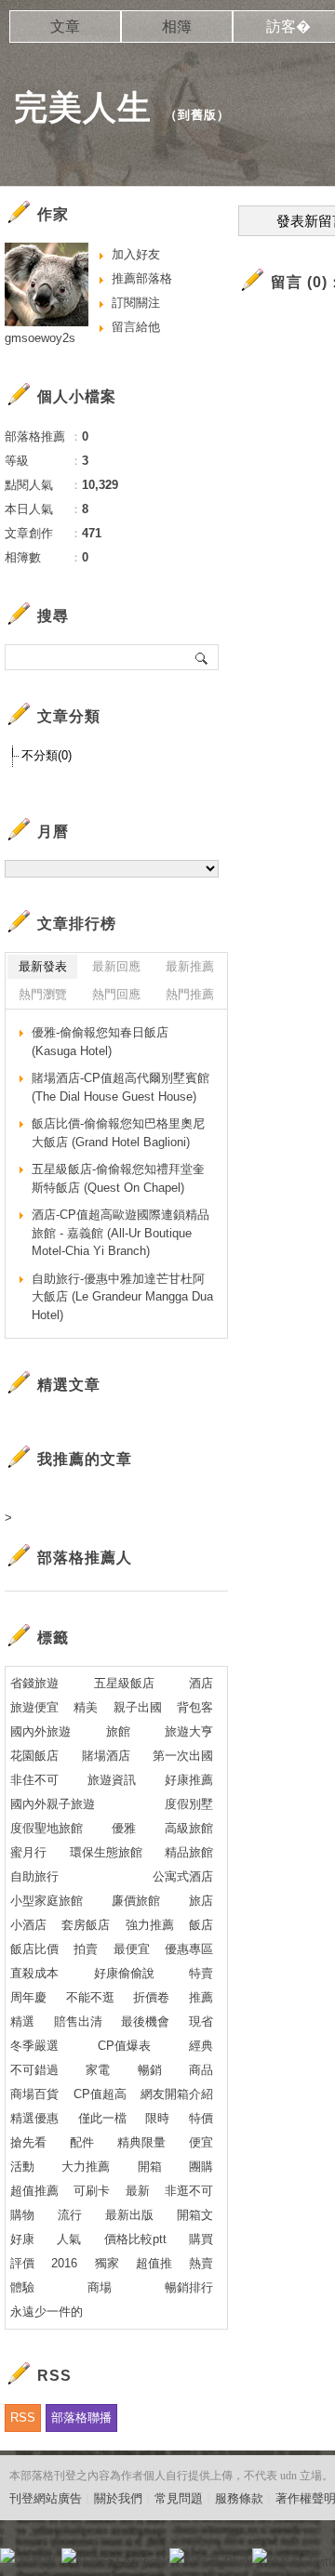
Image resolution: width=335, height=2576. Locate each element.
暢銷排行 (189, 2287)
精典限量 (141, 2142)
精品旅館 (189, 1852)
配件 (82, 2142)
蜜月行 (28, 1852)
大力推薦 (86, 2166)
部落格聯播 (81, 2417)
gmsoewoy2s (40, 338)
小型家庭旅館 (47, 1901)
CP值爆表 (124, 2046)
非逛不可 (189, 2191)
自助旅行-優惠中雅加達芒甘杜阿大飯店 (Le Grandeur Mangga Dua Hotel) (122, 1297)
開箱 (150, 2166)
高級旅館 (189, 1828)
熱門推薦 (190, 994)
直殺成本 (34, 1973)
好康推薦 (189, 1780)
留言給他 (136, 327)
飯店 (201, 1925)
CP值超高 (100, 2094)
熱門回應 (116, 994)
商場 (100, 2287)
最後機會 (145, 2021)
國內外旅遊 (40, 1731)
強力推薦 (150, 1925)
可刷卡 (92, 2191)
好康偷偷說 (124, 1973)
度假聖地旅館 (47, 1828)
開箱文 (195, 2215)
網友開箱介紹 (177, 2094)
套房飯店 (86, 1925)
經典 (201, 2046)
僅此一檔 (102, 2118)
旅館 (118, 1731)
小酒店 (28, 1925)
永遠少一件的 (47, 2312)
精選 (22, 2021)
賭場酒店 (106, 1756)
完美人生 (83, 107)
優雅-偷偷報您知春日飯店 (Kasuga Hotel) (100, 1042)
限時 (157, 2118)
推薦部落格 (142, 278)
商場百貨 (34, 2094)
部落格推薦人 (85, 1558)
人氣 (69, 2239)
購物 (22, 2215)
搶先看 (28, 2142)
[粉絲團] (7, 2556)
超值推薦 (34, 2191)
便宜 (201, 2142)
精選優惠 (34, 2118)
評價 (22, 2263)
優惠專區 (189, 1949)
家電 (98, 2070)
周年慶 (28, 1997)
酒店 (201, 1683)
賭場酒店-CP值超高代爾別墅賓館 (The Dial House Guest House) (121, 1087)
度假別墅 (189, 1804)
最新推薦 (190, 966)
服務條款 (239, 2498)
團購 (201, 2166)
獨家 (107, 2263)
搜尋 (202, 657)
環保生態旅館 (106, 1852)
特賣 (201, 1973)
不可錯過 (34, 2070)
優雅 (124, 1828)
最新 (138, 2191)
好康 (22, 2239)
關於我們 (118, 2498)
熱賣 (201, 2263)
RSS (23, 2417)
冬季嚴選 (34, 2046)
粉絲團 (38, 2562)
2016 (64, 2263)
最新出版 (129, 2215)
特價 (201, 2118)
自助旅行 (34, 1876)
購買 (201, 2239)
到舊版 (197, 115)
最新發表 (43, 966)
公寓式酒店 (183, 1876)
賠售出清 (78, 2021)
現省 (201, 2021)
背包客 (195, 1707)
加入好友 (136, 254)
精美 (86, 1707)
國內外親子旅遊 (53, 1804)
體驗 (22, 2287)
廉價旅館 (136, 1901)
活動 (22, 2166)
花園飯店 (34, 1756)
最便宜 (132, 1949)
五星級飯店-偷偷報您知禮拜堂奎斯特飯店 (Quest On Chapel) (118, 1178)
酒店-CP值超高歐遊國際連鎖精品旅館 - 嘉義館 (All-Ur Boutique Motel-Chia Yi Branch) (121, 1233)
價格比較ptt (135, 2239)
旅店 (201, 1901)
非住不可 (34, 1780)
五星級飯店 (124, 1683)
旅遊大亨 (189, 1731)
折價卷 (151, 1997)
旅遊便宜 (34, 1707)
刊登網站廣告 (46, 2498)
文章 (65, 26)
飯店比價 (34, 1949)
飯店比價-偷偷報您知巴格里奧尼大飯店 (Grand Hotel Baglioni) (118, 1133)
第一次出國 (183, 1756)
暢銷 (150, 2070)
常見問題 (179, 2498)
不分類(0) (47, 755)
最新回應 (116, 966)
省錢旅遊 (34, 1683)
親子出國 (138, 1707)
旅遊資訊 (112, 1780)
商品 (201, 2070)
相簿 (177, 26)
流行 (70, 2215)
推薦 (201, 1997)
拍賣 (86, 1949)
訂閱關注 (136, 303)
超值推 (154, 2263)
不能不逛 (90, 1997)
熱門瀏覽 (43, 994)
